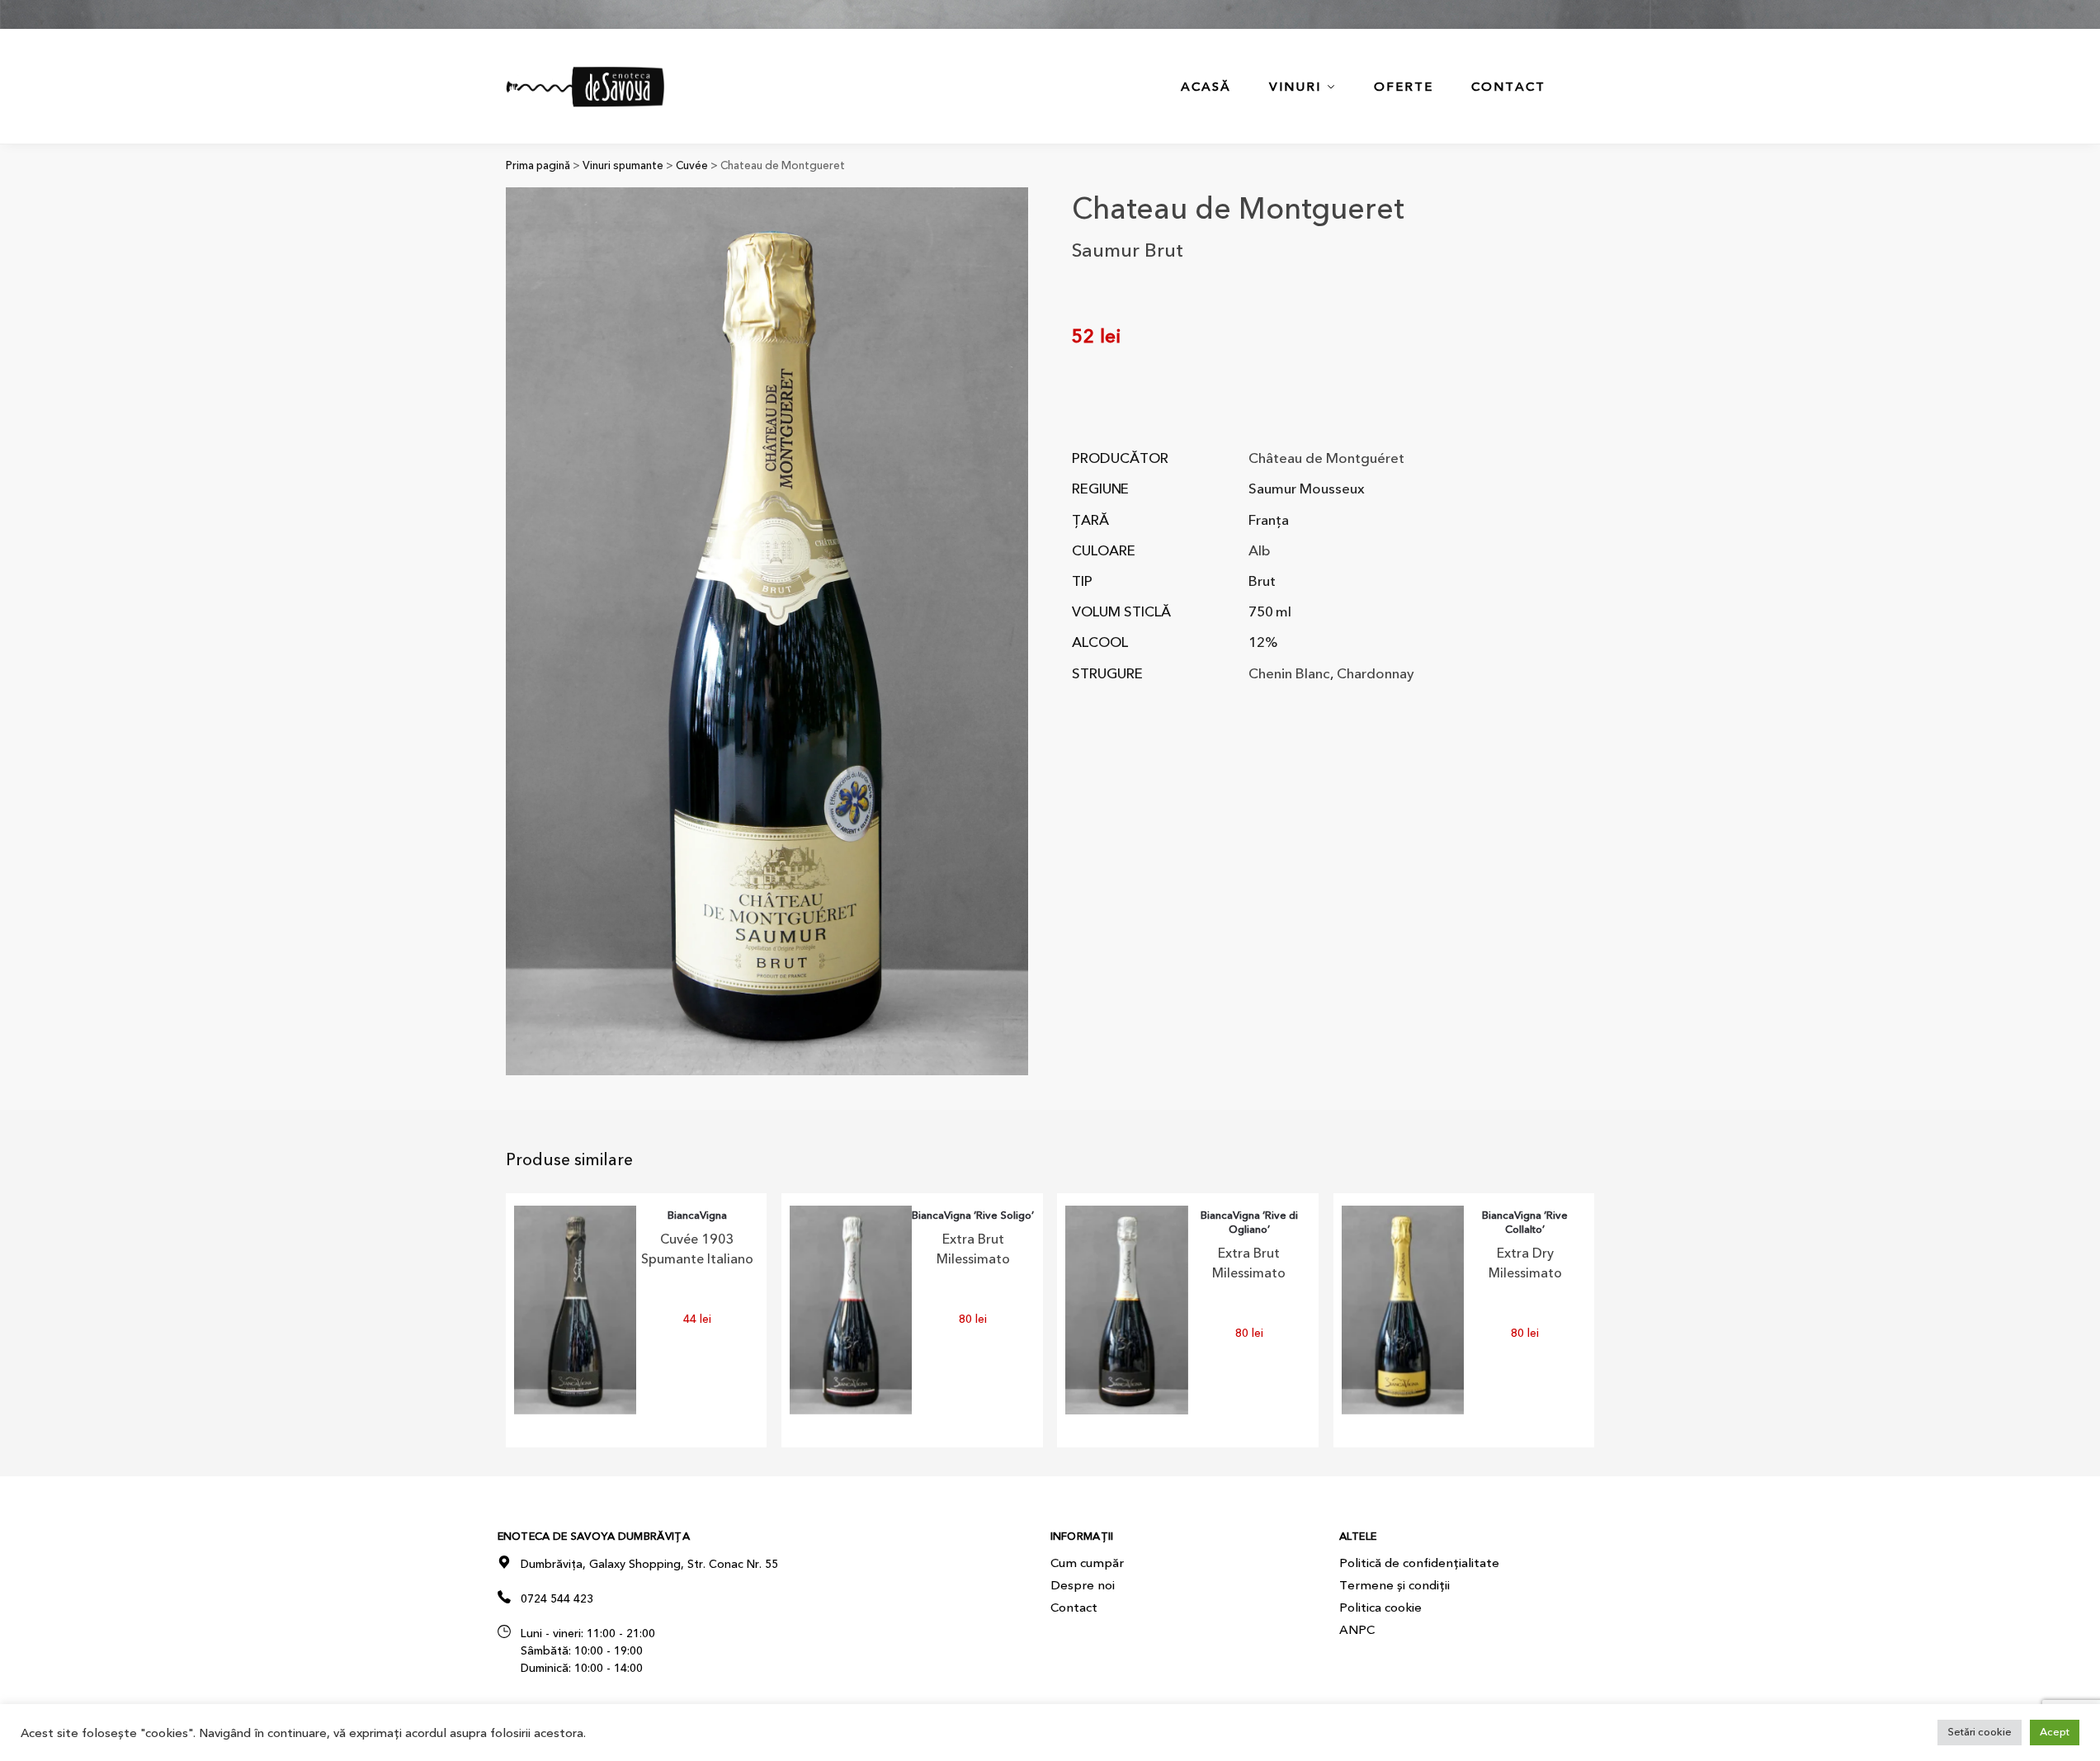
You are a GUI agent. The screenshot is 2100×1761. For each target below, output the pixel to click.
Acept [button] (2055, 1732)
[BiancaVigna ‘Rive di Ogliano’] (1126, 1310)
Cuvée (692, 165)
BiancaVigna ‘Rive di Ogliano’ (1249, 1223)
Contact (1074, 1608)
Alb (1260, 551)
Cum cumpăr (1087, 1563)
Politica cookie (1380, 1608)
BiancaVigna (697, 1216)
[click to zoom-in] (767, 631)
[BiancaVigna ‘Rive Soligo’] (851, 1310)
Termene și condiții (1394, 1585)
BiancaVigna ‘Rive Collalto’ (1525, 1223)
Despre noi (1083, 1585)
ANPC (1357, 1630)
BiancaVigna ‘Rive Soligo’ (973, 1216)
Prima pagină (538, 165)
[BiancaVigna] (575, 1310)
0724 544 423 (557, 1599)
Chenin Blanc (1289, 674)
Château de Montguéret (1326, 458)
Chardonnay (1376, 674)
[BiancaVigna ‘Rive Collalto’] (1403, 1310)
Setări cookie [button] (1980, 1732)
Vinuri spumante (623, 165)
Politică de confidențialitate (1419, 1563)
